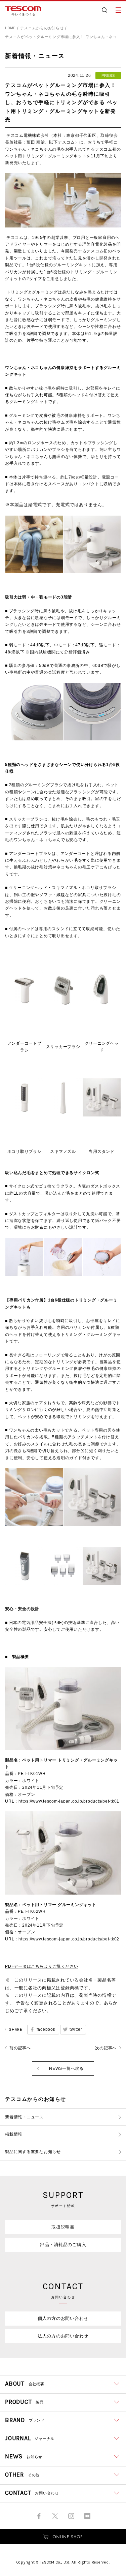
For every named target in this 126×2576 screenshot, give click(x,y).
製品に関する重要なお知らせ (33, 2152)
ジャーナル (30, 2438)
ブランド (25, 2420)
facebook (46, 2029)
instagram (71, 2516)
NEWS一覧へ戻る (66, 2068)
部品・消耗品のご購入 (63, 2245)
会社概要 (25, 2384)
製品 (24, 2402)
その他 (22, 2475)
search (104, 10)
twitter (76, 2029)
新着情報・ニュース (24, 2117)
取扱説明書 (63, 2227)
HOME (10, 28)
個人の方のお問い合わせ (63, 2318)
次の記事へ (106, 2048)
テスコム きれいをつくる (23, 11)
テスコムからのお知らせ (42, 28)
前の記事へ (20, 2048)
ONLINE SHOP (63, 2537)
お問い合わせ (32, 2493)
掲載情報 (14, 2134)
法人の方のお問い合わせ (63, 2336)
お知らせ (24, 2456)
